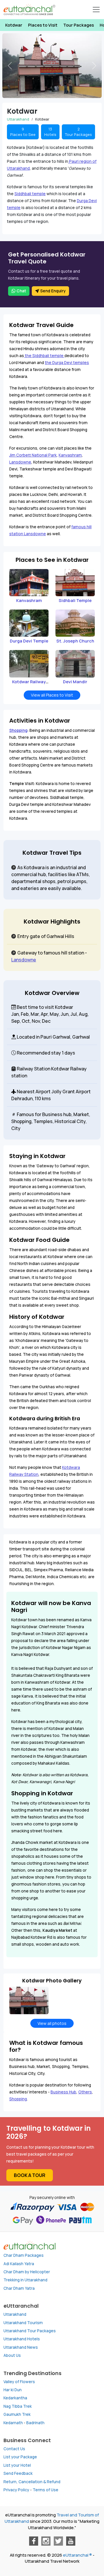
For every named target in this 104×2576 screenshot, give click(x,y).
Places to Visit (43, 25)
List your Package (20, 2457)
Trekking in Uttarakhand (25, 2280)
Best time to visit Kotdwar (44, 1007)
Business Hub (63, 2092)
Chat (21, 291)
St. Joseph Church (75, 641)
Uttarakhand (15, 2314)
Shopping (18, 730)
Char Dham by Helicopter (27, 2272)
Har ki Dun (13, 2390)
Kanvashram (70, 455)
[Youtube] (71, 2541)
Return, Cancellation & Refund (32, 2482)
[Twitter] (58, 2541)
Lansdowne (20, 462)
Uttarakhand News (21, 2347)
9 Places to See (23, 132)
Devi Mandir (75, 682)
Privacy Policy (16, 2490)
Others (85, 2092)
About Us (12, 2355)
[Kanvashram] (29, 582)
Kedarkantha (15, 2398)
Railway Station (33, 1069)
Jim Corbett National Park (33, 455)
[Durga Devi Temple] (29, 623)
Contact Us (14, 2449)
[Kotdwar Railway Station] (29, 663)
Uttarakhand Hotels (22, 2339)
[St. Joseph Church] (75, 623)
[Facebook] (34, 2541)
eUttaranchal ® (77, 2555)
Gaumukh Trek (17, 2414)
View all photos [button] (52, 2023)
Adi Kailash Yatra (19, 2264)
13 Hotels (50, 132)
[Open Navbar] (96, 10)
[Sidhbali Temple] (75, 582)
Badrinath (35, 2423)
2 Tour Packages (78, 132)
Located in (28, 1037)
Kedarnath (13, 2423)
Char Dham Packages (24, 2255)
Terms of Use (45, 2490)
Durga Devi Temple (29, 641)
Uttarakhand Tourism (23, 2323)
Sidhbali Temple (75, 600)
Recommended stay (38, 1053)
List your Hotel (17, 2465)
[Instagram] (46, 2541)
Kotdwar (14, 25)
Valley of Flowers (19, 2382)
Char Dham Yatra (19, 2288)
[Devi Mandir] (75, 663)
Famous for (29, 1114)
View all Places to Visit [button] (52, 695)
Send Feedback (18, 2473)
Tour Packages (79, 25)
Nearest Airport (33, 1092)
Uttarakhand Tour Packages (30, 2331)
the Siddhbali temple (44, 356)
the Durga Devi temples (67, 363)
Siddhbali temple (30, 194)
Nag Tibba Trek (18, 2406)
